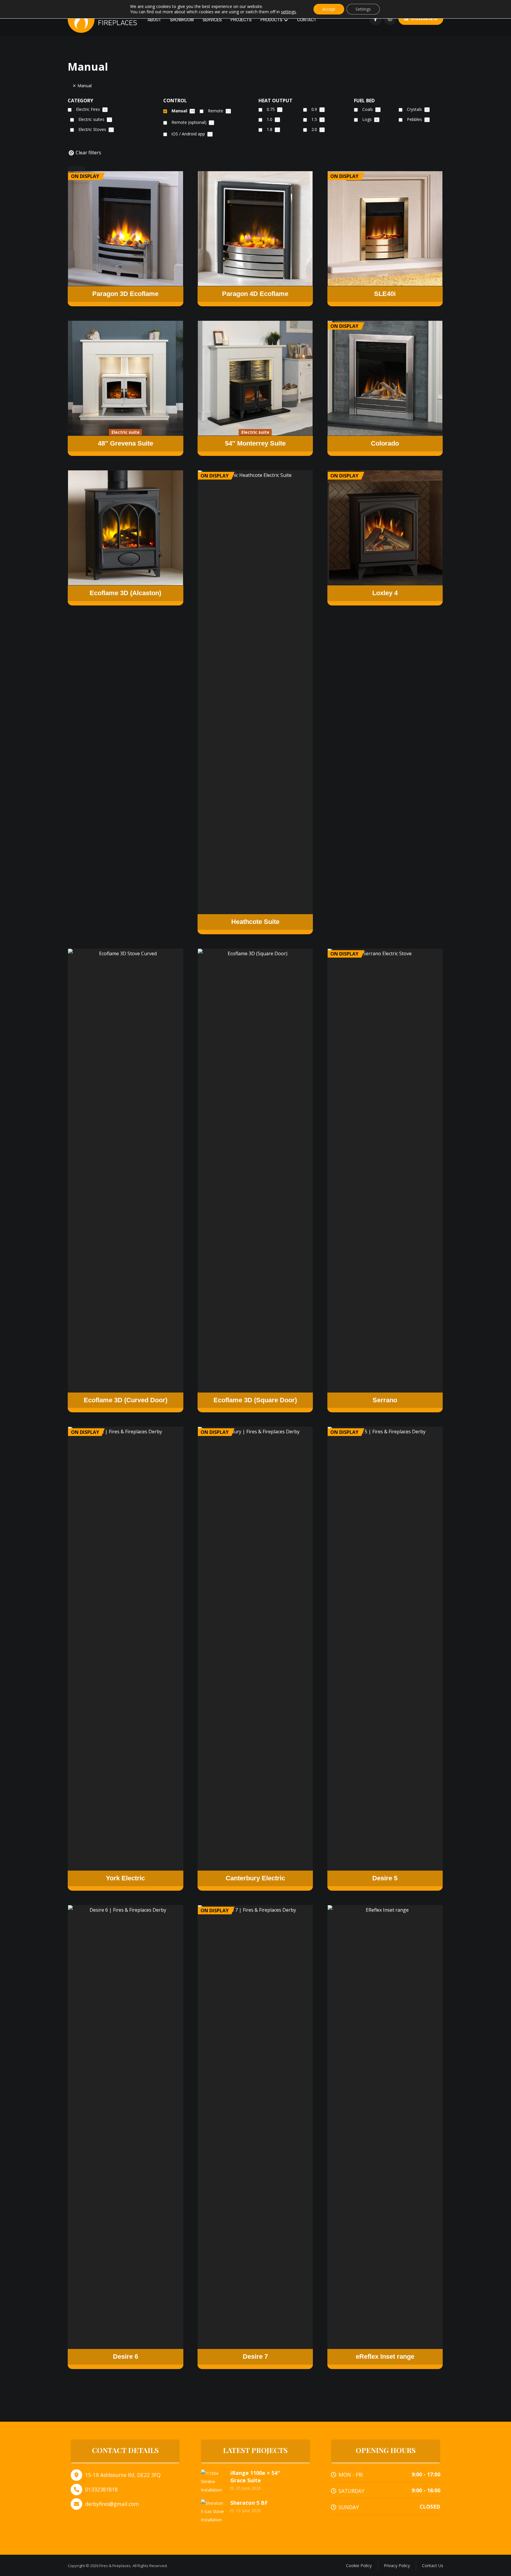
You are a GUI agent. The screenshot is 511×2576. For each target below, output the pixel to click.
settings (288, 12)
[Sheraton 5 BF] (213, 2511)
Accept (329, 9)
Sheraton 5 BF (249, 2503)
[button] (376, 19)
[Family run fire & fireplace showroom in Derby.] (105, 19)
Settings (363, 9)
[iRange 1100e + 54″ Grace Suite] (213, 2481)
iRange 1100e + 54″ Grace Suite (255, 2477)
